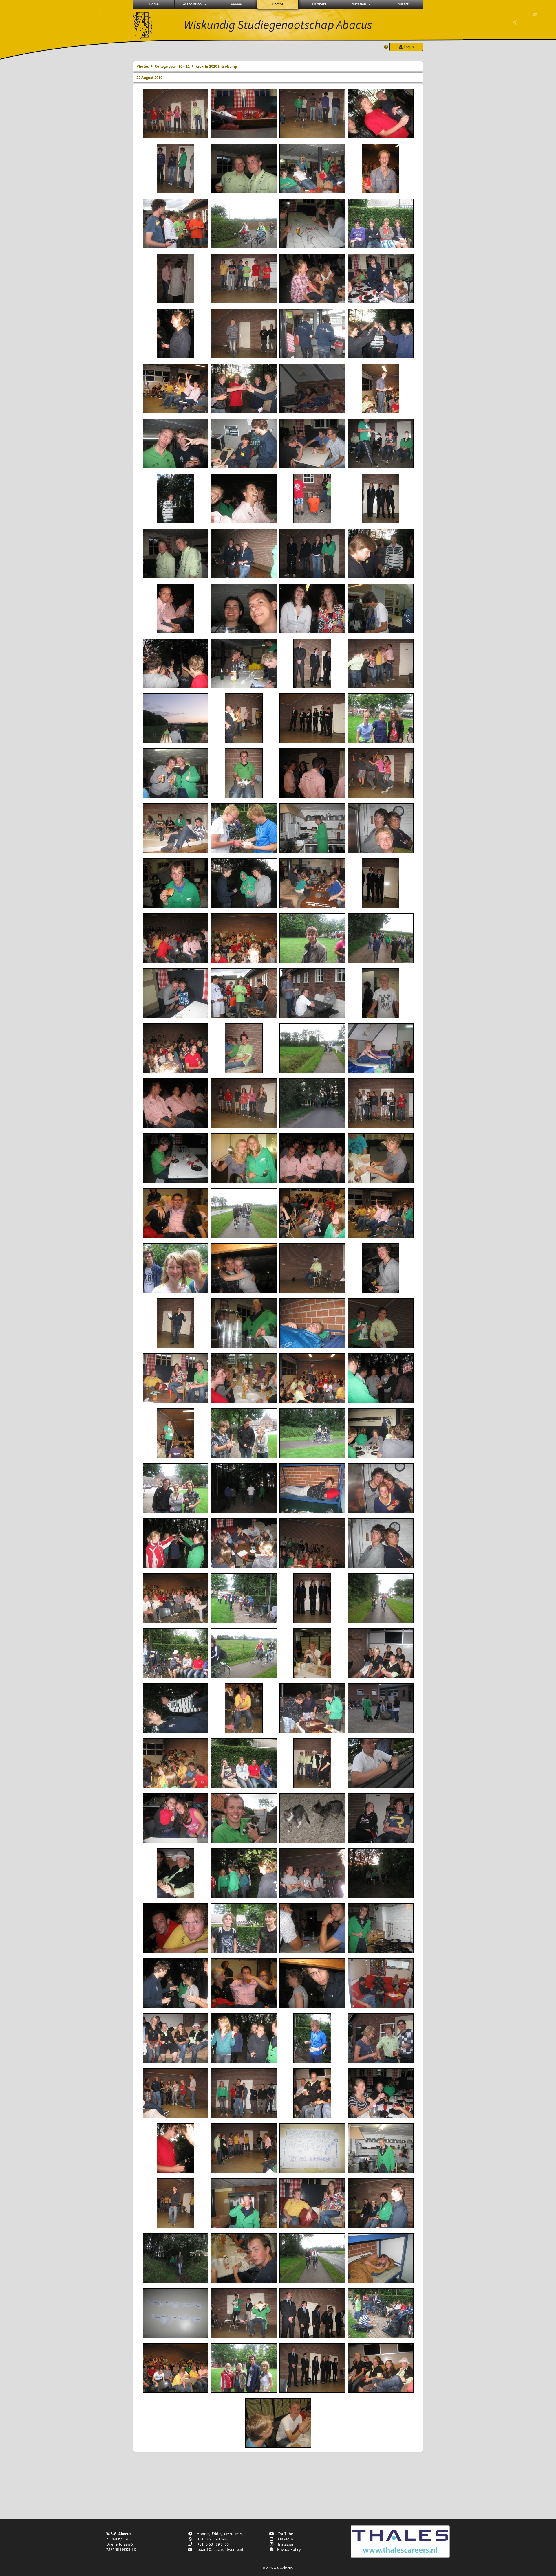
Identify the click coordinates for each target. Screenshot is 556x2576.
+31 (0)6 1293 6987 (213, 2539)
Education (358, 4)
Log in (408, 47)
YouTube (285, 2534)
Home (154, 4)
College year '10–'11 (172, 66)
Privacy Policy (288, 2549)
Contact (402, 4)
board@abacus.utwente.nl (220, 2549)
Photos (278, 4)
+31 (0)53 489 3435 (213, 2544)
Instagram (286, 2544)
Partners (319, 4)
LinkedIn (285, 2539)
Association (192, 4)
